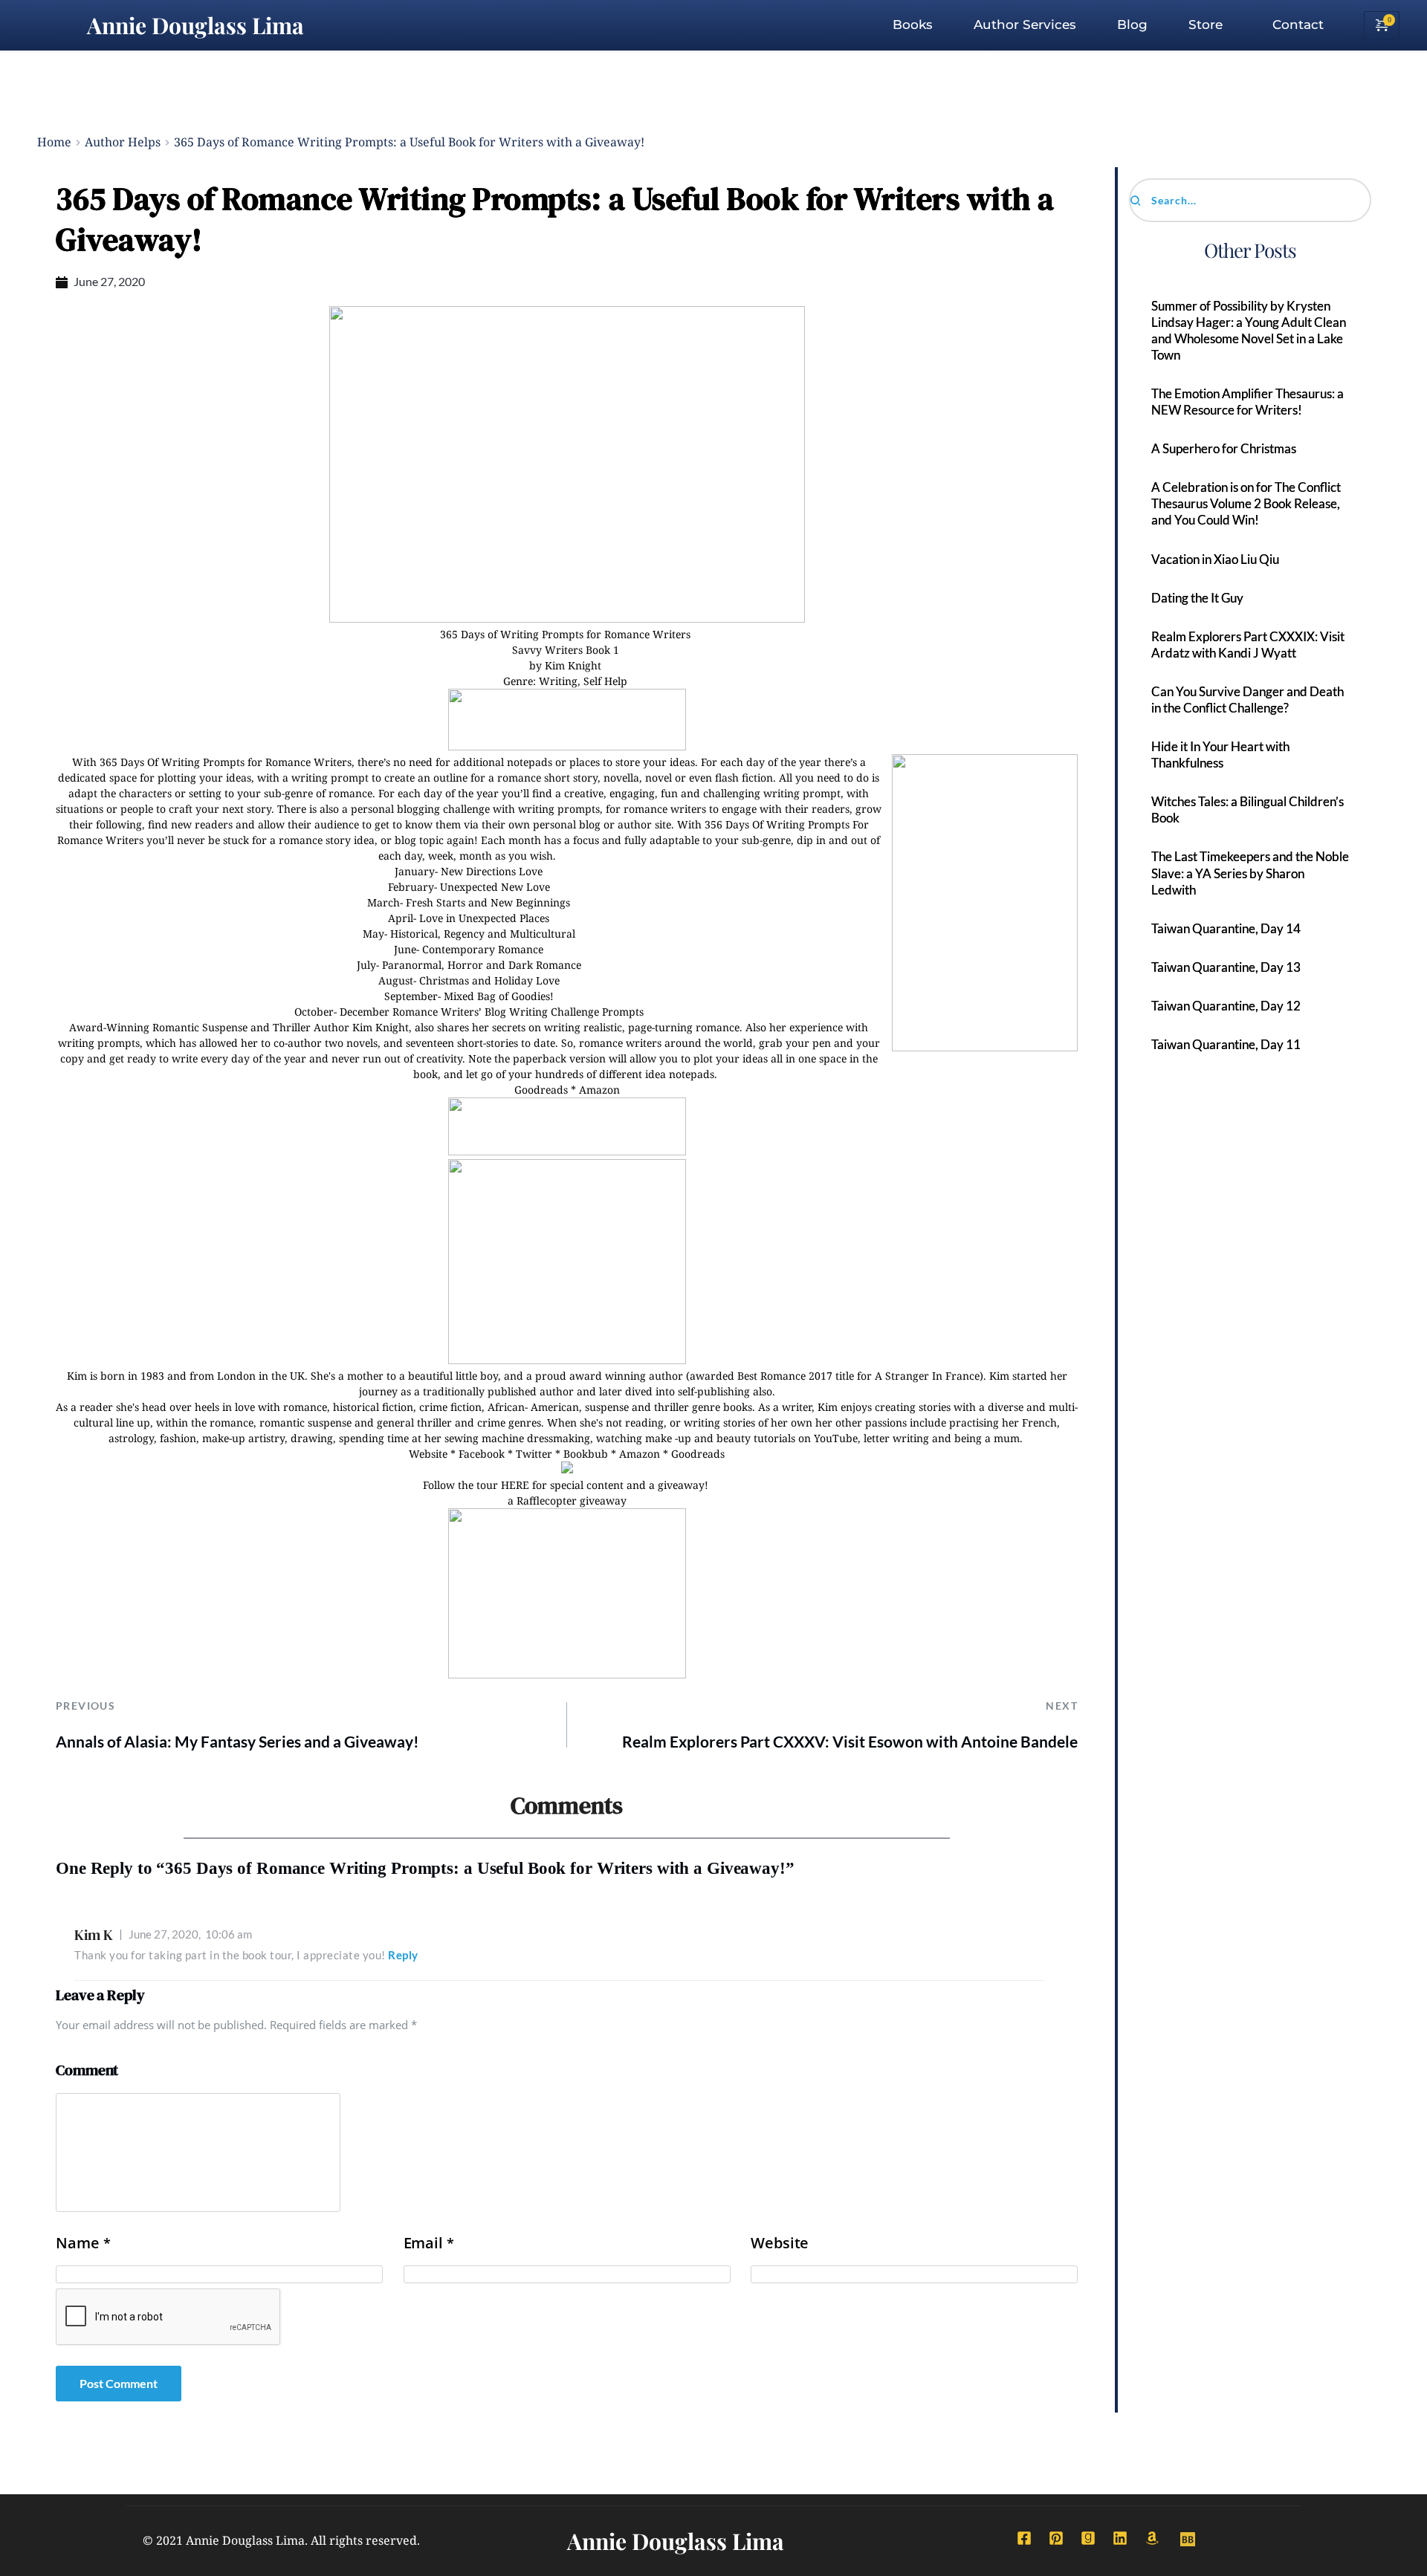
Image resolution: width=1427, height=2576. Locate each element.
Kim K (94, 1935)
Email (429, 2243)
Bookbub (586, 1454)
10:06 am (190, 1934)
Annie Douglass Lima (195, 25)
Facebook (482, 1454)
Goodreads (541, 1090)
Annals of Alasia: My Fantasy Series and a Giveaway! (237, 1741)
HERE (515, 1485)
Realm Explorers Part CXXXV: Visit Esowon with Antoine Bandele (850, 1741)
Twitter (534, 1454)
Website (428, 1454)
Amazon (599, 1090)
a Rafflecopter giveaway (567, 1500)
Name (83, 2243)
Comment (87, 2070)
